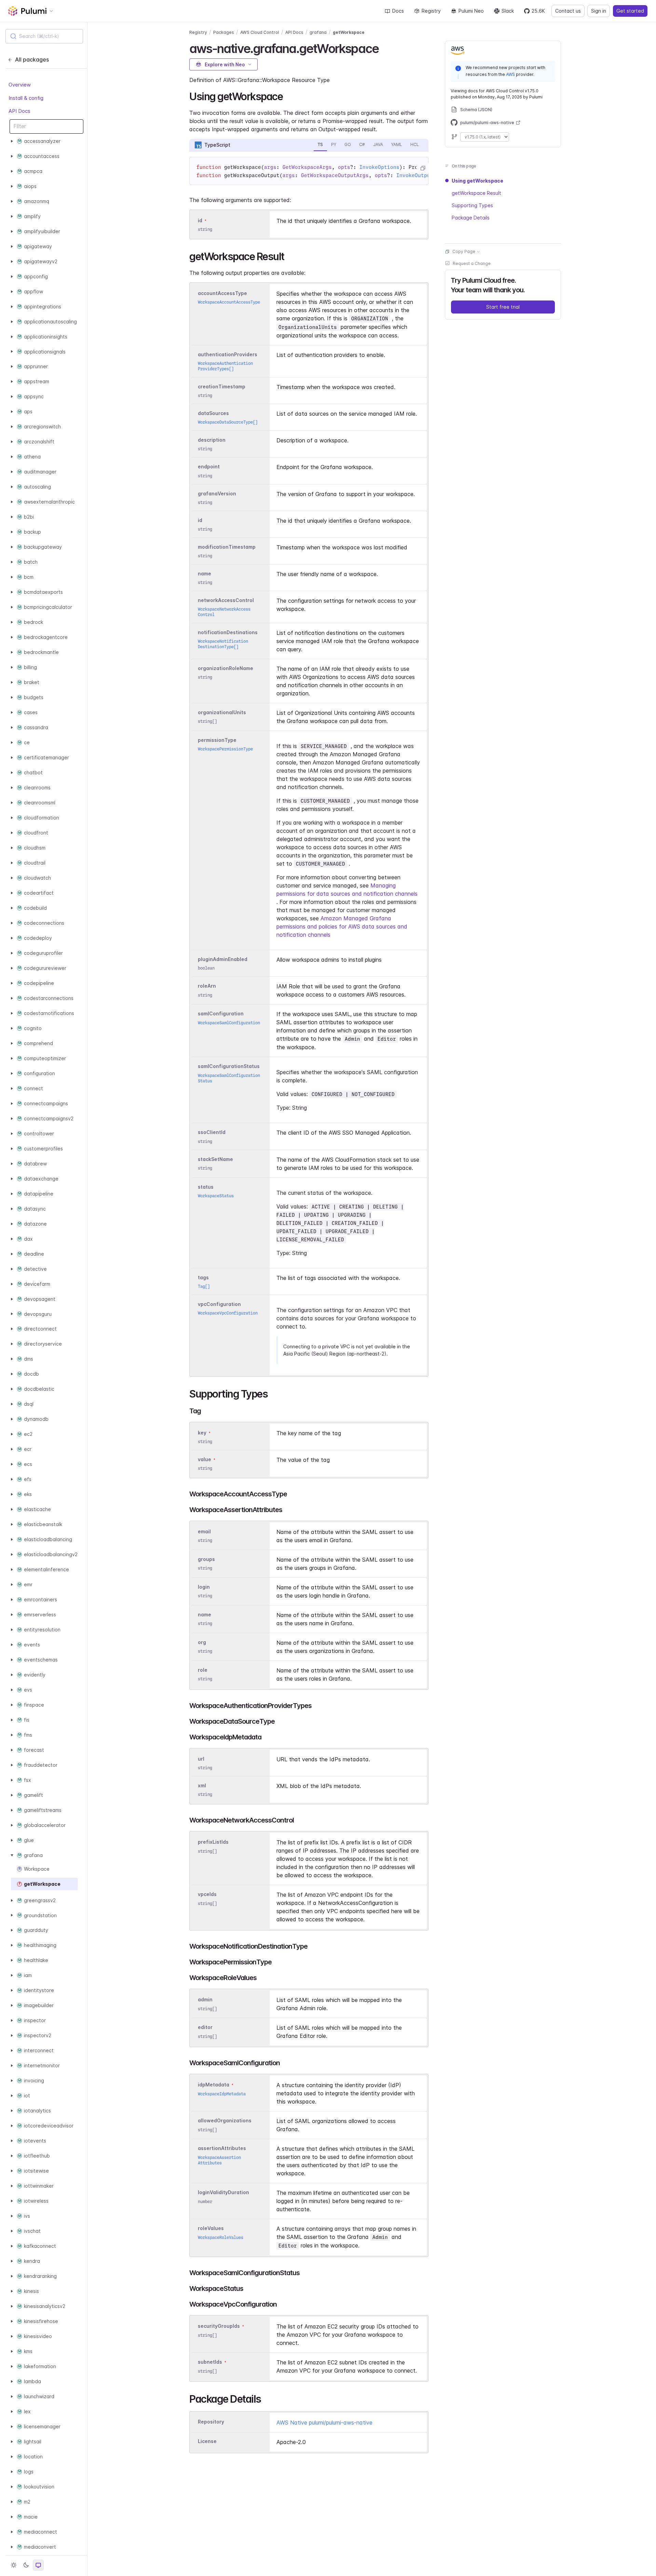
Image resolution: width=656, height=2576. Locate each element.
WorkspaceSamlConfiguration (229, 1023)
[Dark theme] (26, 2565)
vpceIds (207, 1894)
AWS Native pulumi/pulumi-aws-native (324, 2422)
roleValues (211, 2228)
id (200, 220)
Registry (431, 11)
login (204, 1587)
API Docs (19, 111)
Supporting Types (472, 205)
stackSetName (215, 1159)
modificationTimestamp (227, 547)
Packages (224, 32)
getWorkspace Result (476, 193)
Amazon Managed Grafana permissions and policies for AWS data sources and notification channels (342, 926)
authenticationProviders (228, 354)
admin (205, 2000)
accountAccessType (222, 293)
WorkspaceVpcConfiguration (228, 1313)
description (212, 440)
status (206, 1187)
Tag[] (204, 1286)
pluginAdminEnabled (223, 959)
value (204, 1459)
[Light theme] (14, 2565)
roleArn (207, 986)
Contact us (568, 11)
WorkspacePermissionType (225, 749)
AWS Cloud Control (260, 32)
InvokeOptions (379, 167)
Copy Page (464, 251)
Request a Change (472, 263)
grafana (318, 32)
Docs (398, 11)
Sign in (599, 11)
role (203, 1670)
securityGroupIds (219, 2326)
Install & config (26, 98)
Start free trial (503, 307)
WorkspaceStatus (216, 1196)
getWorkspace (349, 32)
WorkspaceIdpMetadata (222, 2094)
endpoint (209, 467)
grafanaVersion (217, 493)
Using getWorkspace (477, 181)
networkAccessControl (226, 600)
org (202, 1642)
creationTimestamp (222, 386)
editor (205, 2027)
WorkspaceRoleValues (221, 2237)
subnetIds (210, 2362)
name (204, 573)
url (201, 1759)
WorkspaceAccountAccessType (229, 302)
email (204, 1531)
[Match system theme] (38, 2565)
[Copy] (423, 168)
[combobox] (44, 36)
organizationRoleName (225, 668)
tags (203, 1277)
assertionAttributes (222, 2148)
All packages (32, 59)
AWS (510, 74)
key (202, 1433)
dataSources (213, 413)
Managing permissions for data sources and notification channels (347, 890)
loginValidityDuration (223, 2193)
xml (202, 1785)
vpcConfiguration (219, 1304)
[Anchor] (385, 48)
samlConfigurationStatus (229, 1066)
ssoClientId (212, 1132)
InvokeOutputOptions (426, 175)
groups (206, 1559)
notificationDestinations (228, 632)
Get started (630, 11)
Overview (20, 85)
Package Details (471, 218)
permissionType (217, 740)
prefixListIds (213, 1842)
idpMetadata (214, 2085)
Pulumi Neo (471, 11)
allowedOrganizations (225, 2121)
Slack (508, 11)
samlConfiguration (221, 1014)
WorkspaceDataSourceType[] (228, 422)
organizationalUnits (222, 712)
